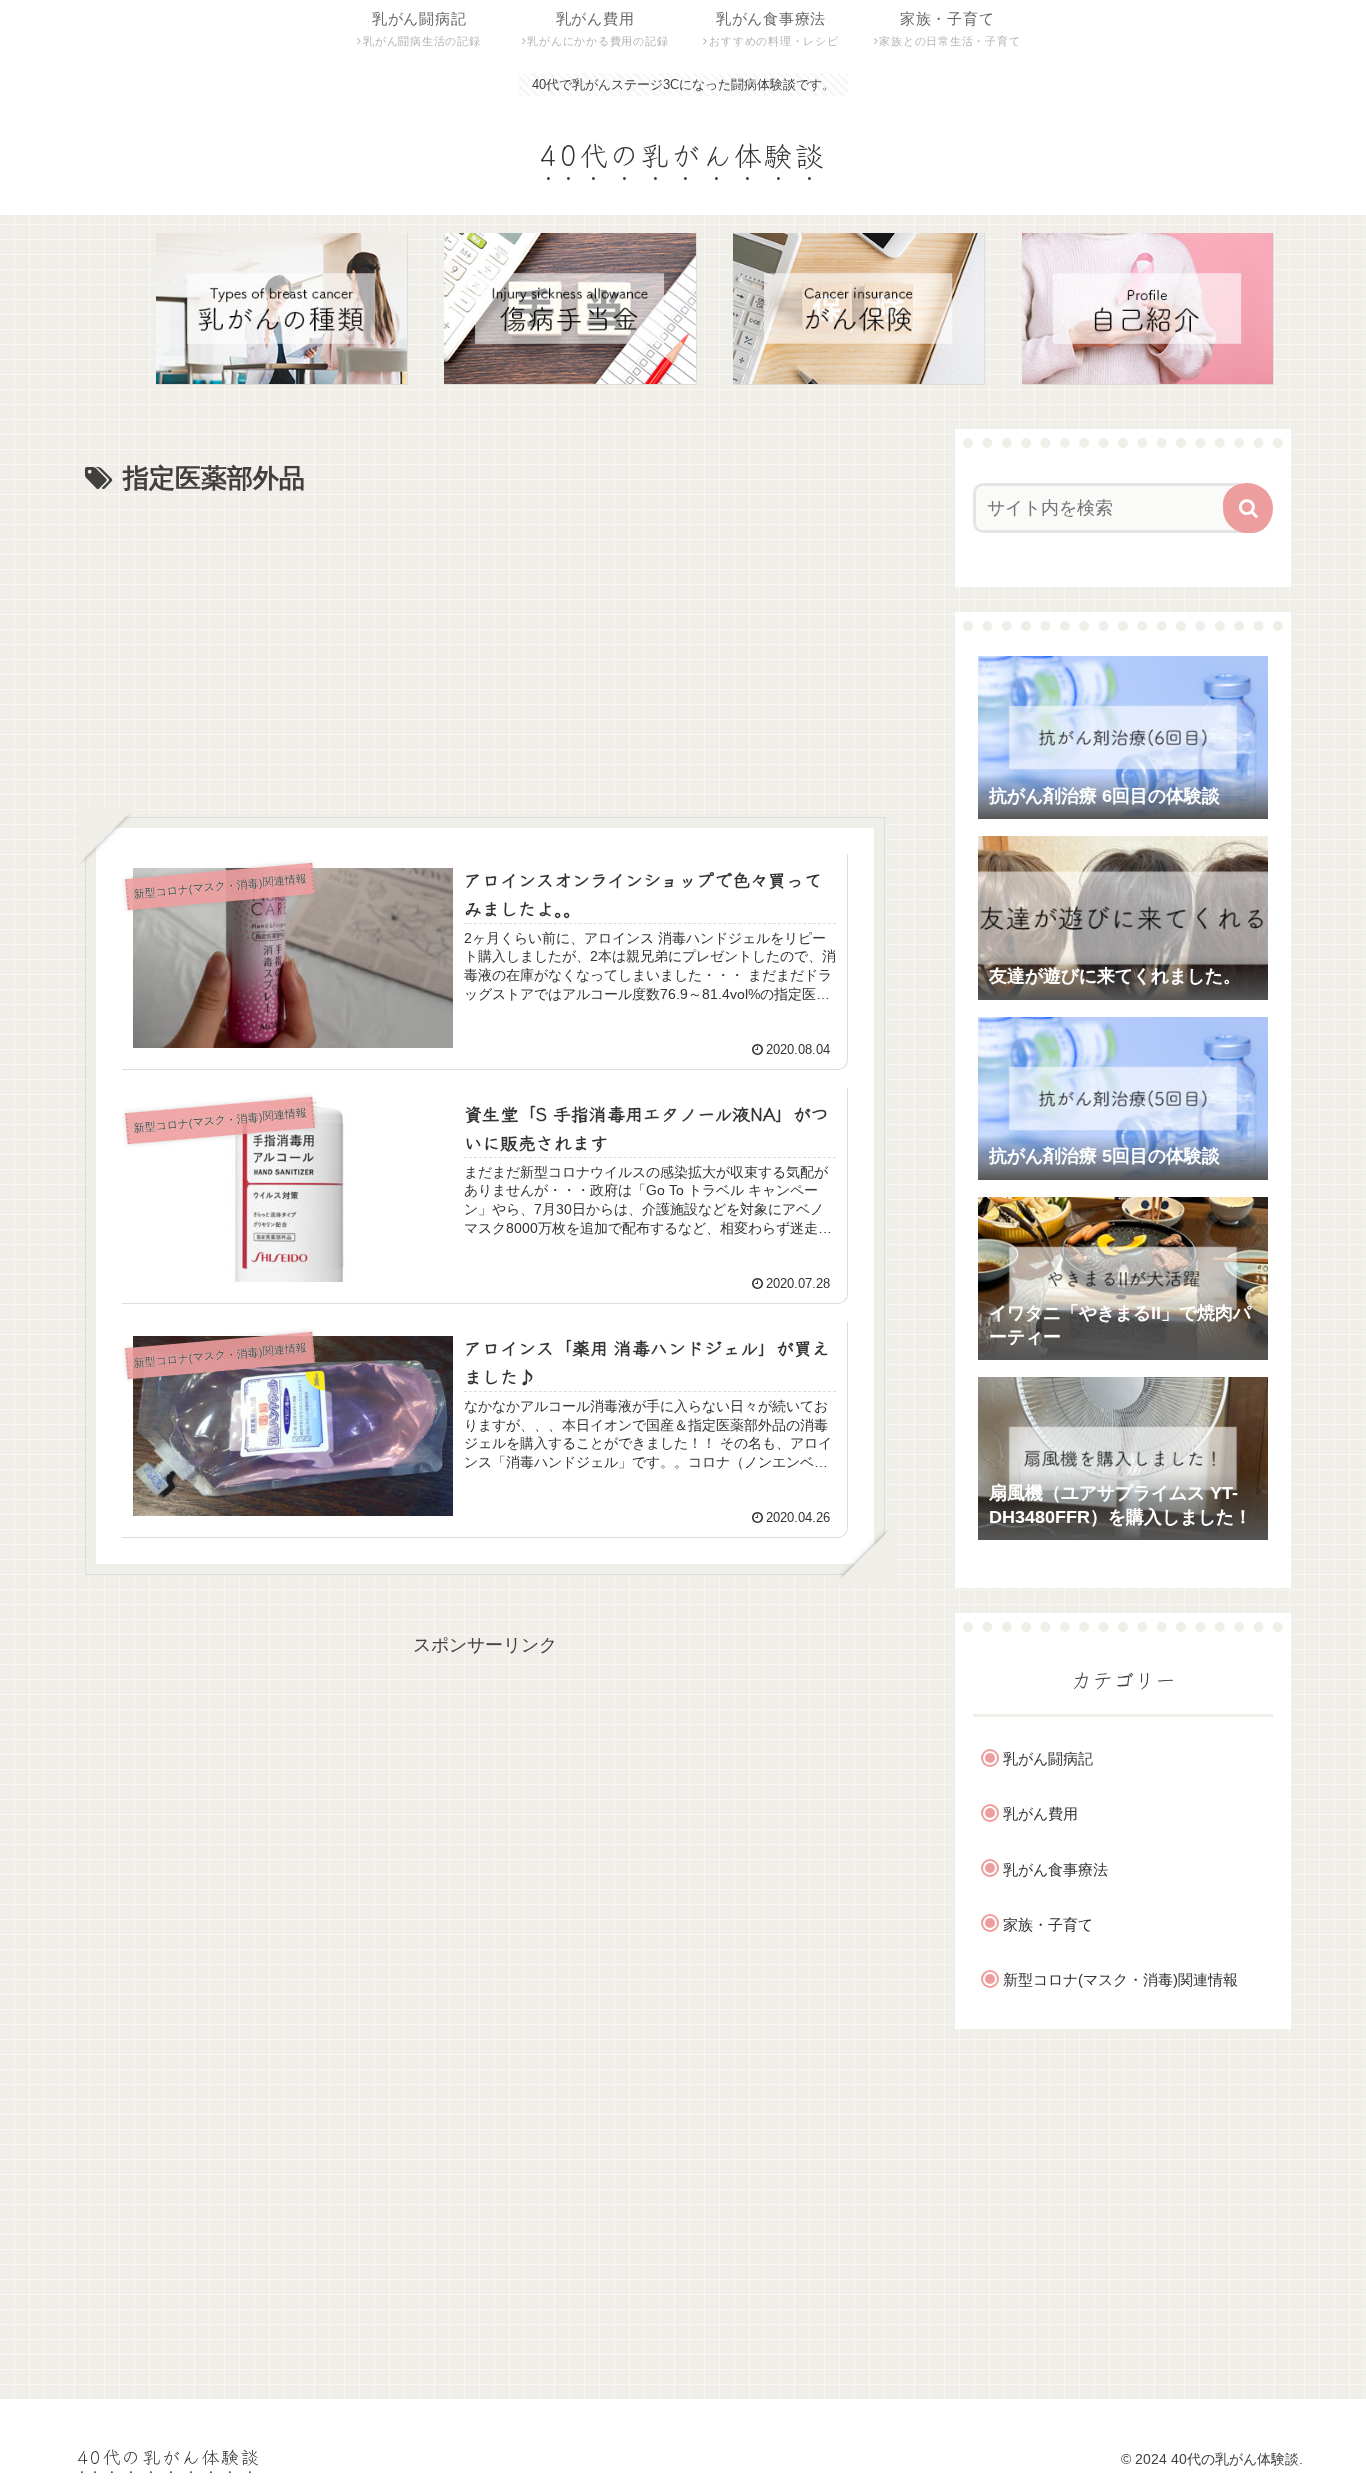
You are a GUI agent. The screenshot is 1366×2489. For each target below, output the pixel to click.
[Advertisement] (485, 652)
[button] (1248, 508)
